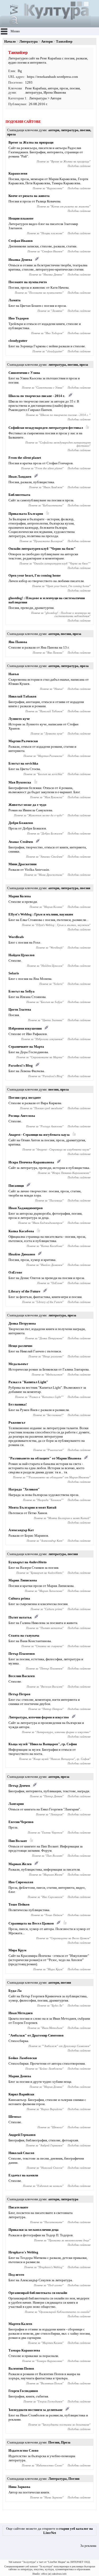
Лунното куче (19, 719)
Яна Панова (18, 642)
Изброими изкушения (25, 1028)
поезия (75, 88)
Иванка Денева (20, 260)
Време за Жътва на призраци (31, 142)
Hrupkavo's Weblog (23, 2252)
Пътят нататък (20, 1617)
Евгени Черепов (21, 1822)
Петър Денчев (19, 1786)
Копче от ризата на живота (29, 196)
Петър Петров (19, 1694)
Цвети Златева (20, 1009)
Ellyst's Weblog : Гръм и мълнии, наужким (41, 914)
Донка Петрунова (22, 1323)
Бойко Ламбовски (23, 2058)
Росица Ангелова (22, 1116)
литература (34, 92)
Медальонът (18, 1364)
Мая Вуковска (20, 782)
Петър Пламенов (22, 1654)
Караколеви (18, 173)
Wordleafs (16, 937)
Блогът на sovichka (23, 763)
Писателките (18, 2207)
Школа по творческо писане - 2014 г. (37, 396)
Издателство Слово (23, 2450)
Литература (29, 41)
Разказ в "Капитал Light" (28, 1382)
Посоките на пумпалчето (28, 282)
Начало (10, 41)
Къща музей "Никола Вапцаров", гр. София (43, 1744)
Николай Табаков (22, 696)
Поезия (54, 2442)
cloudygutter (18, 341)
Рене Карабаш (36, 88)
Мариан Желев (20, 1864)
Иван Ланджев (20, 477)
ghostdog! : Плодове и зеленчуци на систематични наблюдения (68, 614)
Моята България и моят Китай (32, 1507)
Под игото (16, 2275)
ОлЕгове (15, 1272)
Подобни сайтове (79, 166)
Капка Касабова (21, 1231)
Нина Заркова (19, 2487)
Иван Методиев (21, 2013)
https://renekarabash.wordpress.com (52, 77)
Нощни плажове (21, 218)
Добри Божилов (21, 823)
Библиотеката (19, 495)
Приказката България (26, 514)
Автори (47, 41)
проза (64, 88)
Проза (66, 2442)
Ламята (15, 300)
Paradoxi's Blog (21, 1065)
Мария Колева (20, 896)
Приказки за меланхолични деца (34, 2230)
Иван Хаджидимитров (26, 1208)
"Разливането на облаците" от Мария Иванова (45, 1458)
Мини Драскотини (22, 864)
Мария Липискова (23, 1580)
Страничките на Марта (26, 1047)
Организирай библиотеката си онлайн (38, 2293)
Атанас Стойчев (21, 842)
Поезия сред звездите (25, 1098)
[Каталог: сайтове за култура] (46, 25)
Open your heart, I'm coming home (35, 575)
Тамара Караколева (24, 2350)
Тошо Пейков (19, 1904)
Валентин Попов (21, 2368)
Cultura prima (19, 1598)
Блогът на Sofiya (22, 991)
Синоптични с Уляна (24, 373)
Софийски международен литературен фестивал (46, 428)
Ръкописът (17, 1422)
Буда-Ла (15, 1991)
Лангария (16, 1804)
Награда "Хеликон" (24, 1489)
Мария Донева (20, 2076)
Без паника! (18, 1404)
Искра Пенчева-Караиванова (31, 1162)
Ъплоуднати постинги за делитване (36, 2410)
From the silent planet (25, 458)
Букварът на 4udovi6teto (28, 1562)
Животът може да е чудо (27, 805)
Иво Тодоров (19, 318)
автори (53, 88)
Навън (14, 674)
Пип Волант (18, 1841)
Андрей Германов (22, 2135)
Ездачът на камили (23, 2175)
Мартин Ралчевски (23, 741)
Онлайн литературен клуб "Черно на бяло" (42, 549)
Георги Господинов (23, 2391)
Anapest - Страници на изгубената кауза (39, 1135)
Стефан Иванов (21, 241)
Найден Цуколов (22, 955)
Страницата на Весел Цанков (31, 1923)
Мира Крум (17, 1950)
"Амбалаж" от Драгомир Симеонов (36, 2035)
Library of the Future (24, 1291)
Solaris (14, 973)
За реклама (88, 2546)
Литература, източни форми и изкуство (39, 1717)
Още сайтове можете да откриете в (49, 2531)
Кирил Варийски (21, 2094)
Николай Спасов (21, 2153)
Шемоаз (15, 2117)
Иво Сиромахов (21, 1882)
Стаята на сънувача (24, 1635)
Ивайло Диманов (22, 1254)
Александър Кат (21, 1530)
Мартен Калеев (20, 2324)
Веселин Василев (22, 1676)
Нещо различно (20, 1346)
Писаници (16, 1186)
